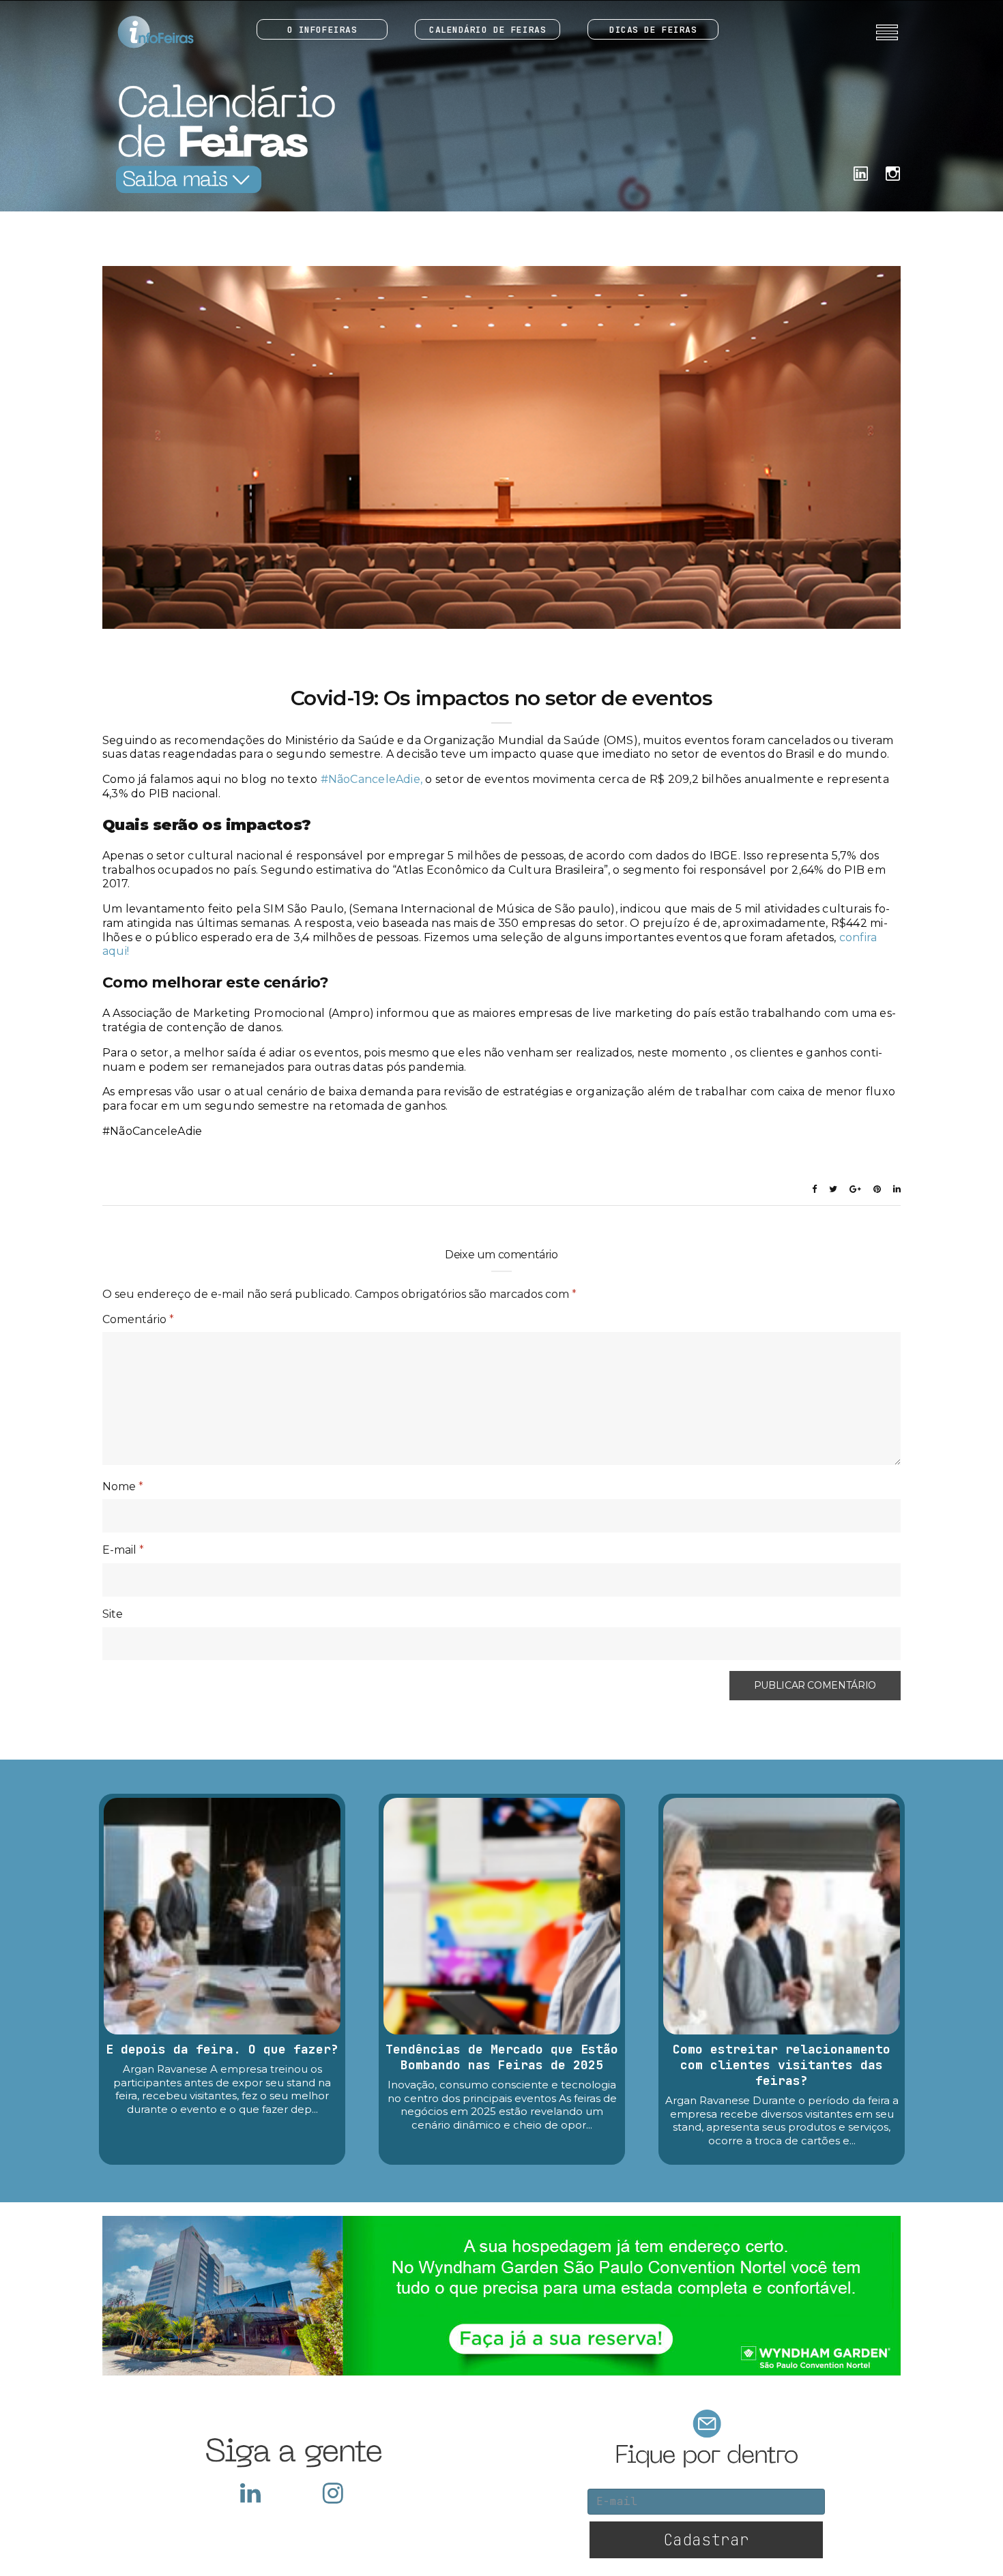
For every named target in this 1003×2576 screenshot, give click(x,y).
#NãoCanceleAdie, (373, 779)
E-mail (123, 1550)
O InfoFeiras (322, 30)
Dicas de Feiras (653, 30)
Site (113, 1614)
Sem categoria (501, 672)
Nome (123, 1486)
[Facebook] (861, 172)
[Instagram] (893, 172)
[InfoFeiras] (143, 32)
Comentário (138, 1319)
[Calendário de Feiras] (222, 138)
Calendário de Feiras (488, 30)
